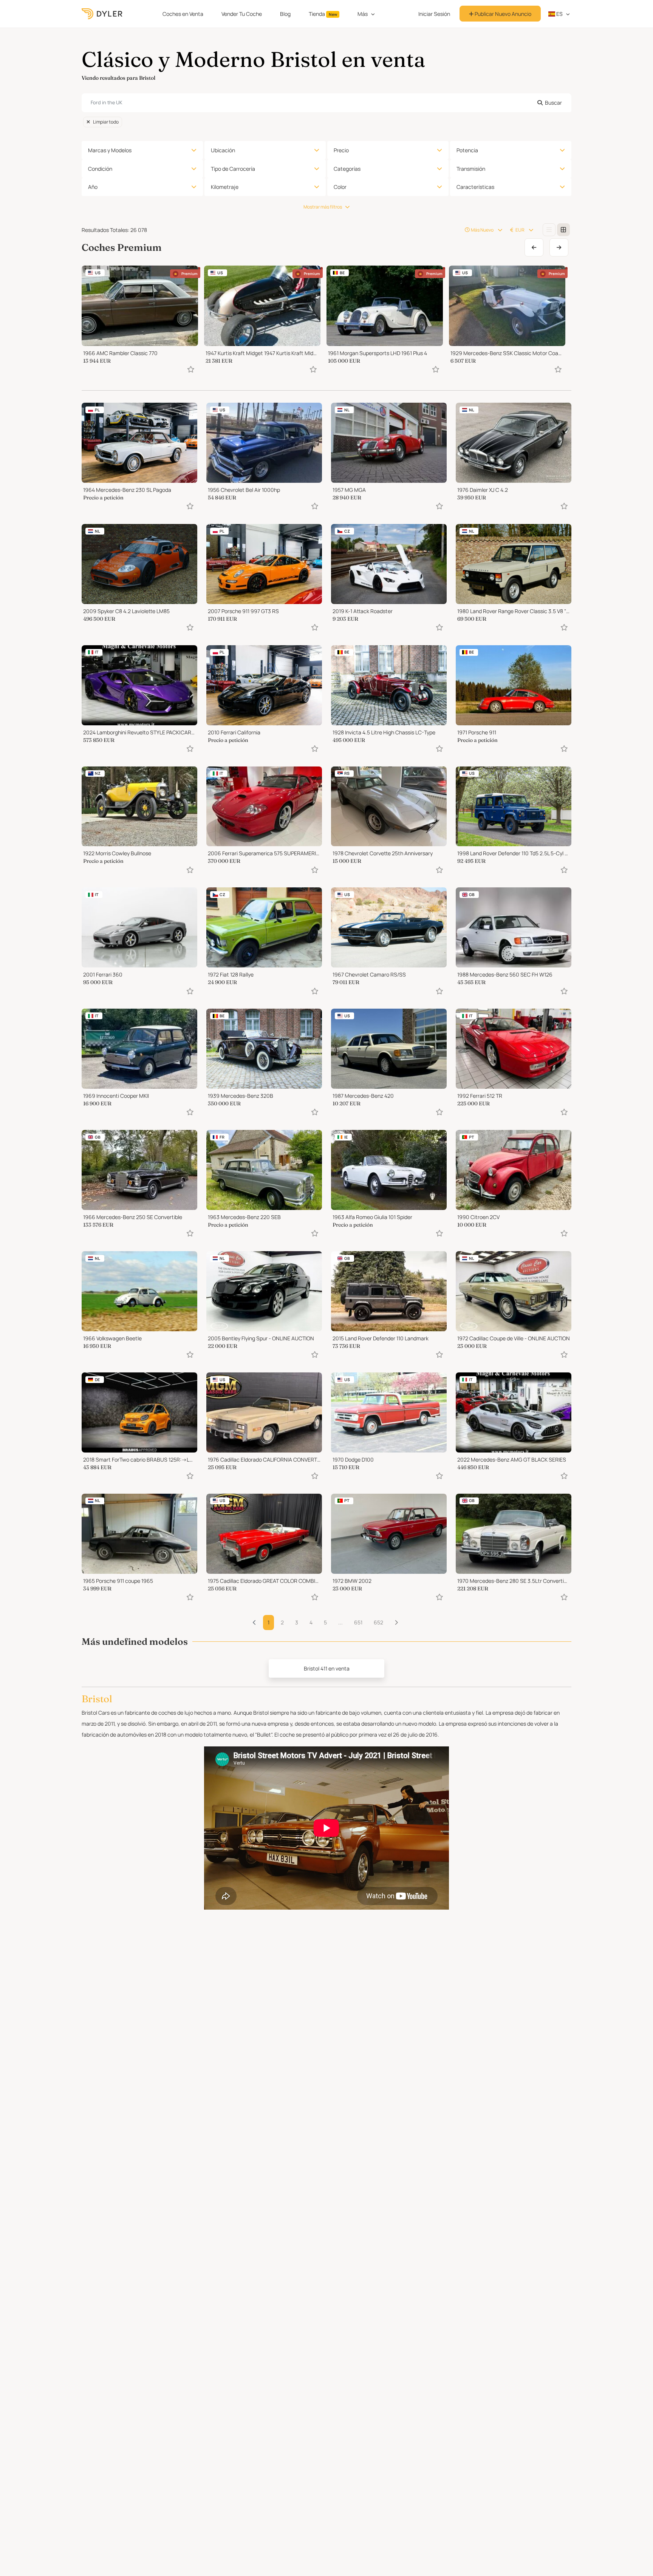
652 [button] (378, 1622)
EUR (520, 230)
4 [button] (311, 1622)
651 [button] (358, 1622)
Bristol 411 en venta (327, 1668)
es (559, 14)
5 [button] (325, 1622)
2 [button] (282, 1622)
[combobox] (326, 103)
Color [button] (340, 187)
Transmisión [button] (471, 169)
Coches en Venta (183, 14)
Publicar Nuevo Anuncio (502, 14)
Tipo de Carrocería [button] (233, 169)
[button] (396, 1623)
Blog (285, 14)
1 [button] (268, 1622)
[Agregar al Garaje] (191, 369)
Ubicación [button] (223, 150)
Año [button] (93, 187)
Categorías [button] (347, 169)
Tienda (323, 14)
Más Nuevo (482, 230)
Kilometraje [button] (225, 187)
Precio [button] (341, 150)
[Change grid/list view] (549, 230)
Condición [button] (100, 169)
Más (363, 14)
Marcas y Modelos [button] (110, 150)
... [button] (340, 1622)
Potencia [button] (467, 150)
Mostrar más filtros (323, 207)
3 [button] (297, 1622)
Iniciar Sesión (434, 14)
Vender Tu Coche (242, 14)
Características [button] (475, 187)
